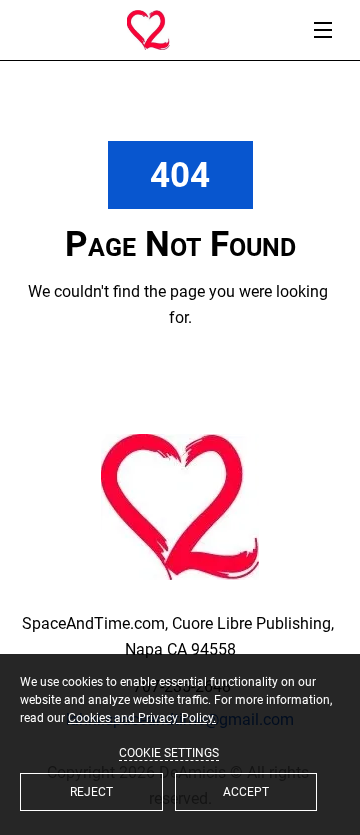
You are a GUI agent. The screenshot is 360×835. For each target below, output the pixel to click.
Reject (91, 792)
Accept (246, 792)
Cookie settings (169, 753)
